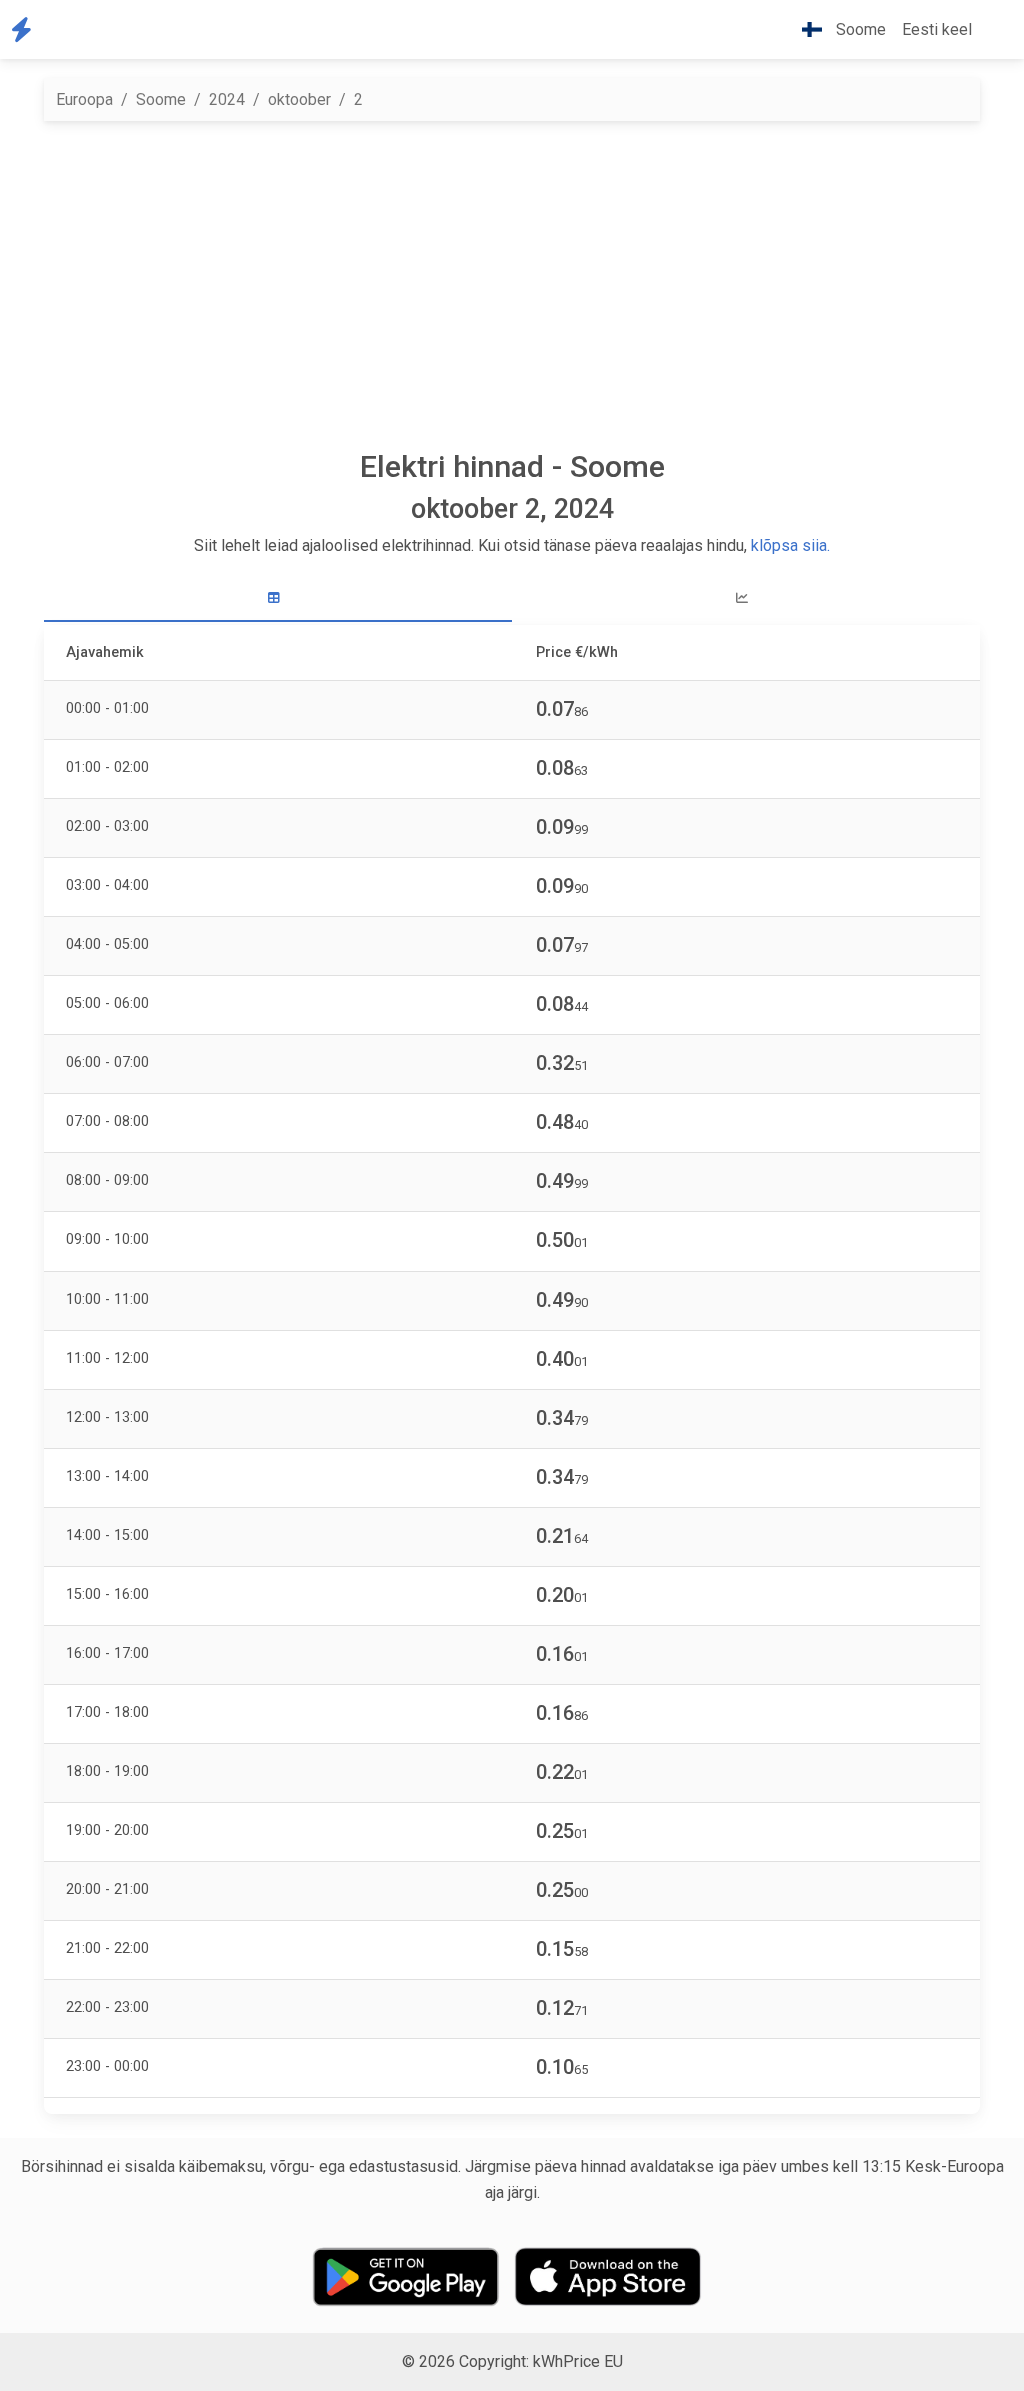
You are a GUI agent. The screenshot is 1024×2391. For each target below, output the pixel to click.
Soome (161, 99)
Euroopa (84, 99)
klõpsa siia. (790, 545)
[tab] (278, 598)
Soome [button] (859, 29)
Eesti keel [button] (937, 29)
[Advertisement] (512, 285)
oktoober (299, 99)
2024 (227, 99)
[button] (996, 30)
